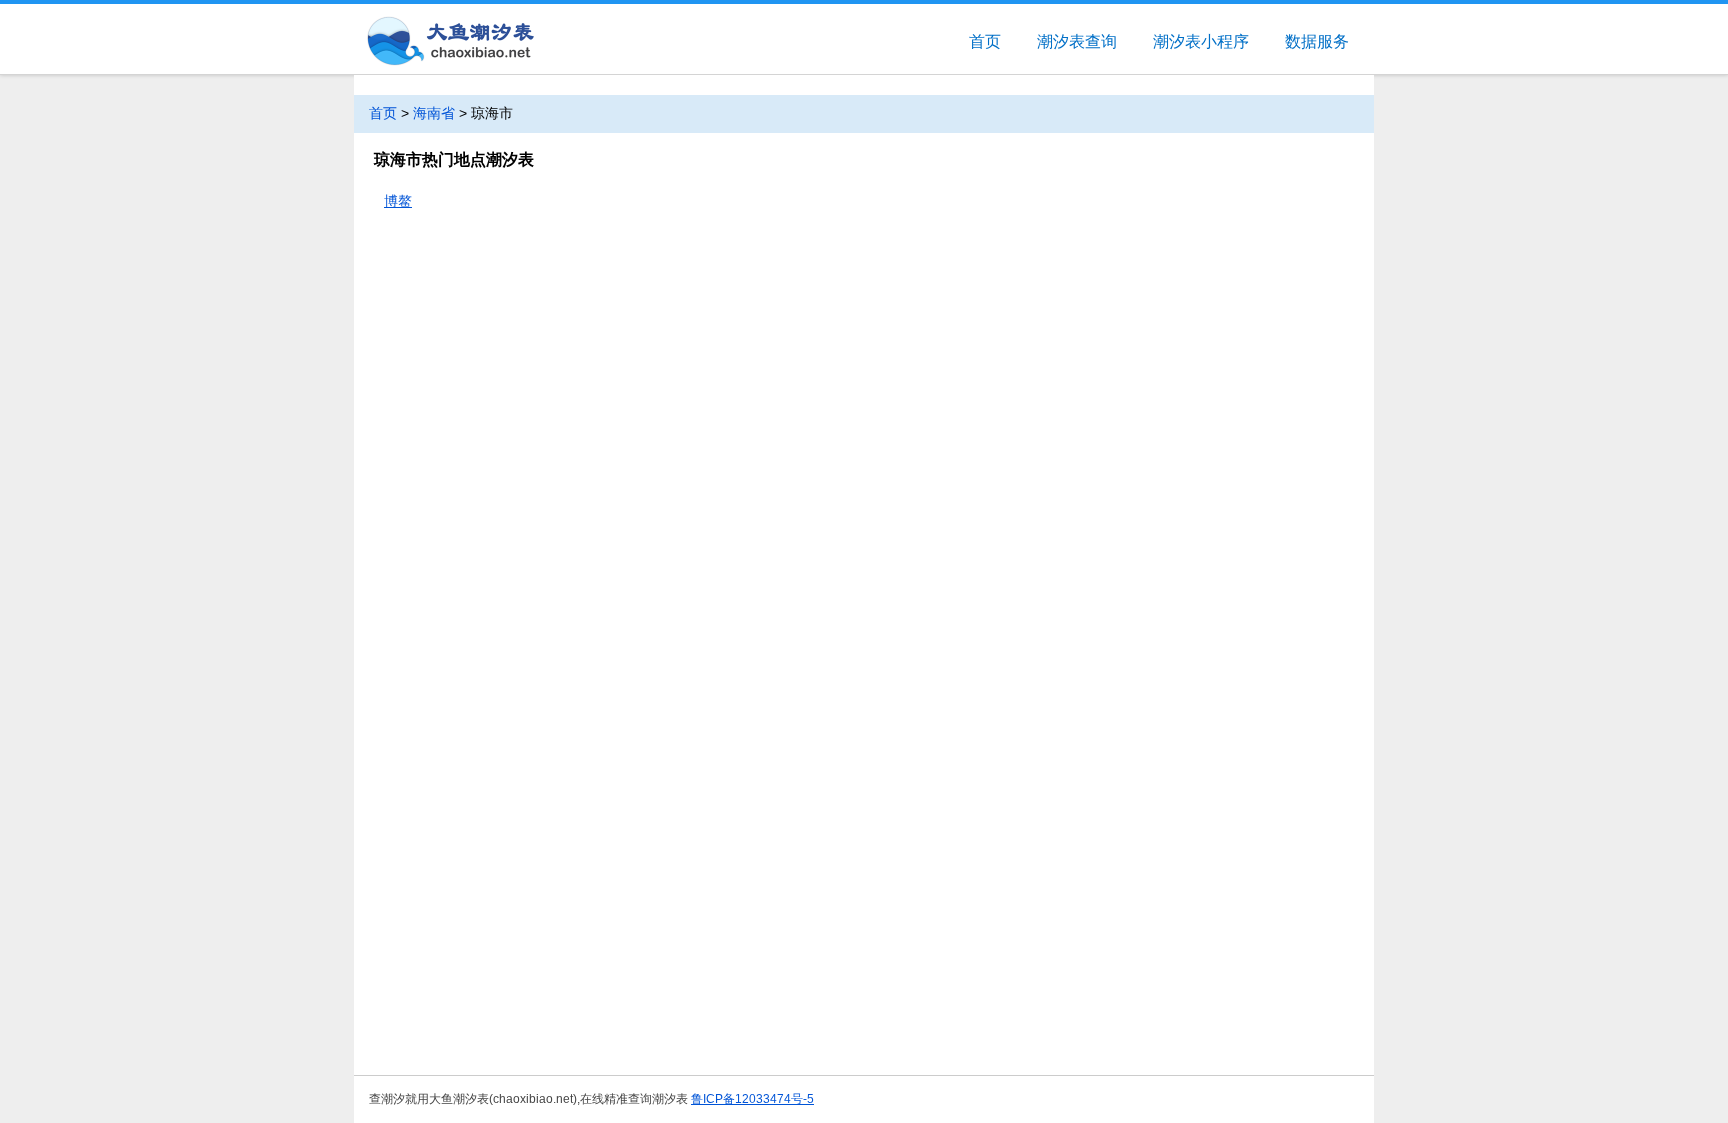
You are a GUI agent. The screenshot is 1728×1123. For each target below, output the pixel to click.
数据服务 (1317, 41)
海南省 (434, 113)
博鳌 (398, 201)
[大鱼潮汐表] (449, 42)
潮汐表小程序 (1201, 41)
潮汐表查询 (1077, 41)
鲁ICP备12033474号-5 (752, 1099)
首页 (985, 41)
